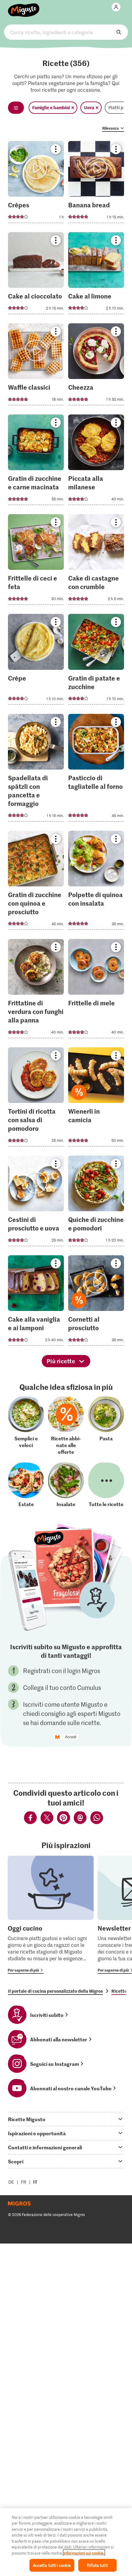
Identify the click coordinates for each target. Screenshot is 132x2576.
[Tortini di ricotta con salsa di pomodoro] (36, 1099)
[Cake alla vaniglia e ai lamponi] (36, 1302)
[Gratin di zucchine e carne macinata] (36, 462)
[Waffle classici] (36, 366)
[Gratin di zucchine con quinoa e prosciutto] (36, 882)
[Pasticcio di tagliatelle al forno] (96, 770)
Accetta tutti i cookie (52, 2565)
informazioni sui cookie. (84, 2553)
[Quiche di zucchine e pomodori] (96, 1203)
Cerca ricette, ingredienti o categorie (66, 32)
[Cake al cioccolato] (36, 275)
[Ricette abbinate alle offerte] (66, 1425)
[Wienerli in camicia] (96, 1099)
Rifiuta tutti (97, 2565)
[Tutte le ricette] (106, 1485)
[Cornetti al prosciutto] (96, 1302)
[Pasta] (106, 1425)
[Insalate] (66, 1485)
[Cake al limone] (96, 275)
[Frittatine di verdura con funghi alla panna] (36, 990)
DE (11, 2182)
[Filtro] (16, 108)
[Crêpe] (36, 661)
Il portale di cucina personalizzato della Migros (55, 1991)
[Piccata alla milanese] (96, 462)
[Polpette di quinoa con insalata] (96, 882)
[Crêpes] (36, 184)
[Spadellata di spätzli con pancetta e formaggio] (36, 770)
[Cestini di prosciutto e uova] (36, 1203)
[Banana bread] (96, 184)
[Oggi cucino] (51, 1915)
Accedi (71, 1737)
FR (24, 2182)
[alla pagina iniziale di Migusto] (24, 7)
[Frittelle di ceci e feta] (36, 561)
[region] (66, 2542)
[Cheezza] (96, 366)
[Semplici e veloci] (26, 1425)
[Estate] (26, 1485)
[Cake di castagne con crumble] (96, 561)
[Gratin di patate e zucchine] (96, 661)
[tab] (66, 2119)
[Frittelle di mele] (96, 990)
